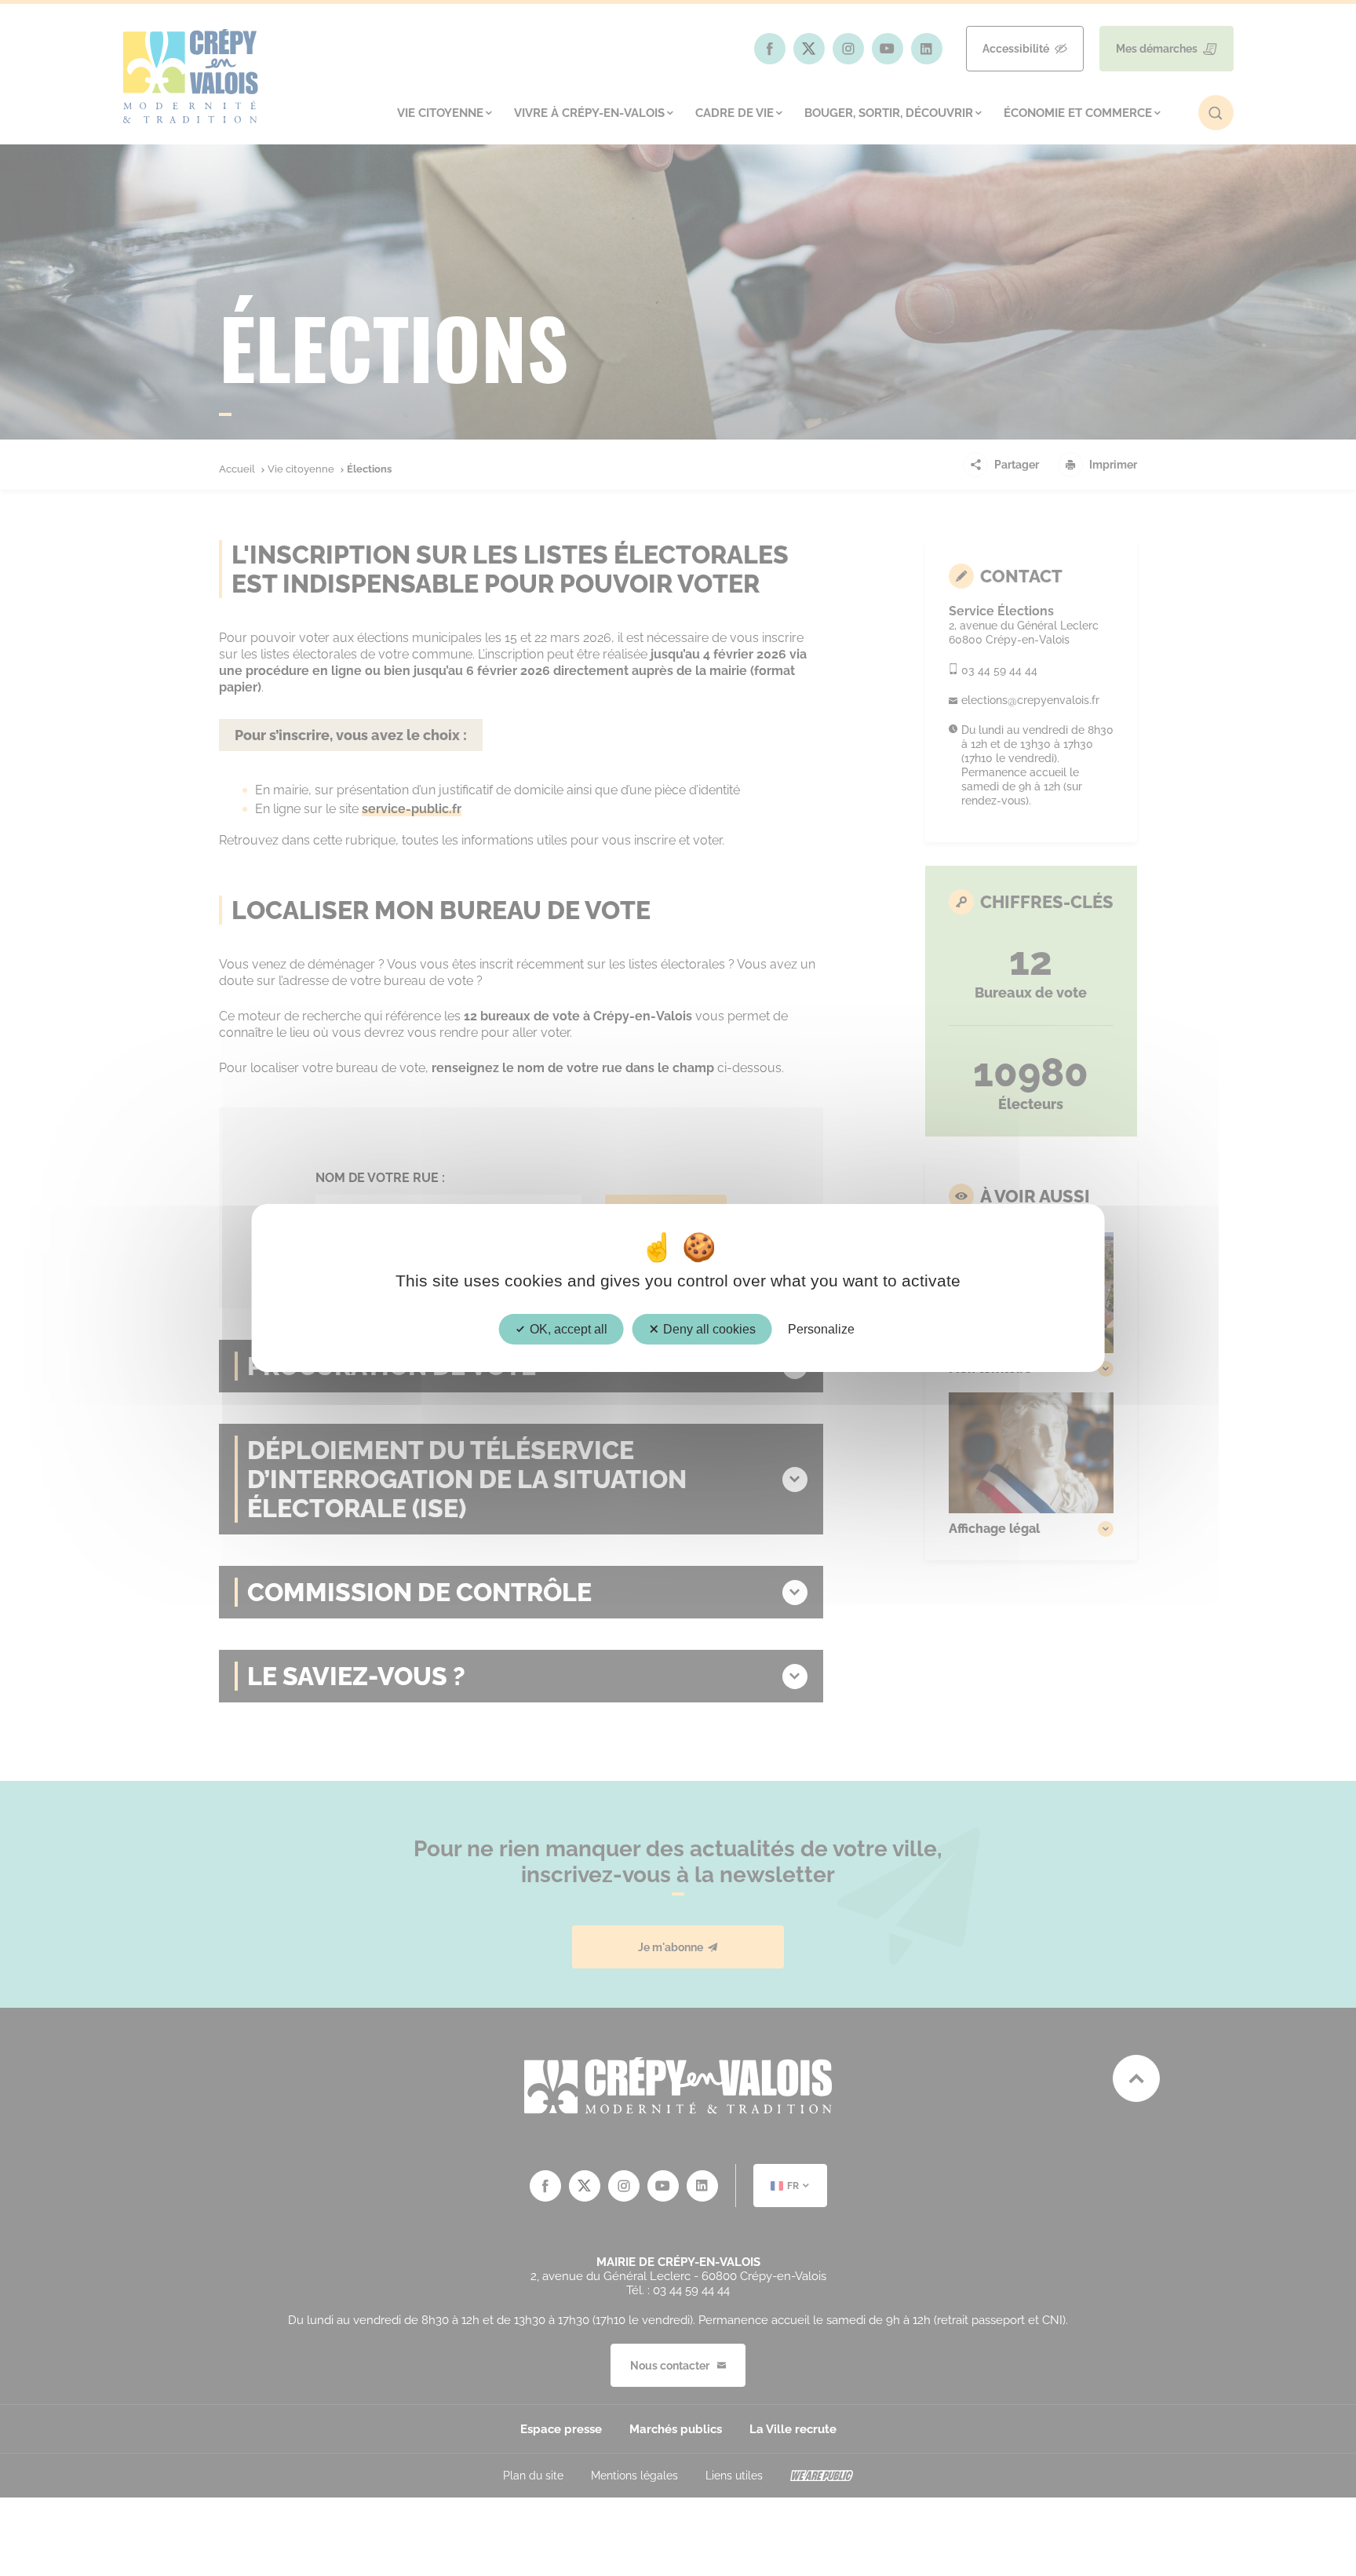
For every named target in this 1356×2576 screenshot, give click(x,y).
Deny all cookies (708, 1329)
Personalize (821, 1329)
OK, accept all (567, 1329)
